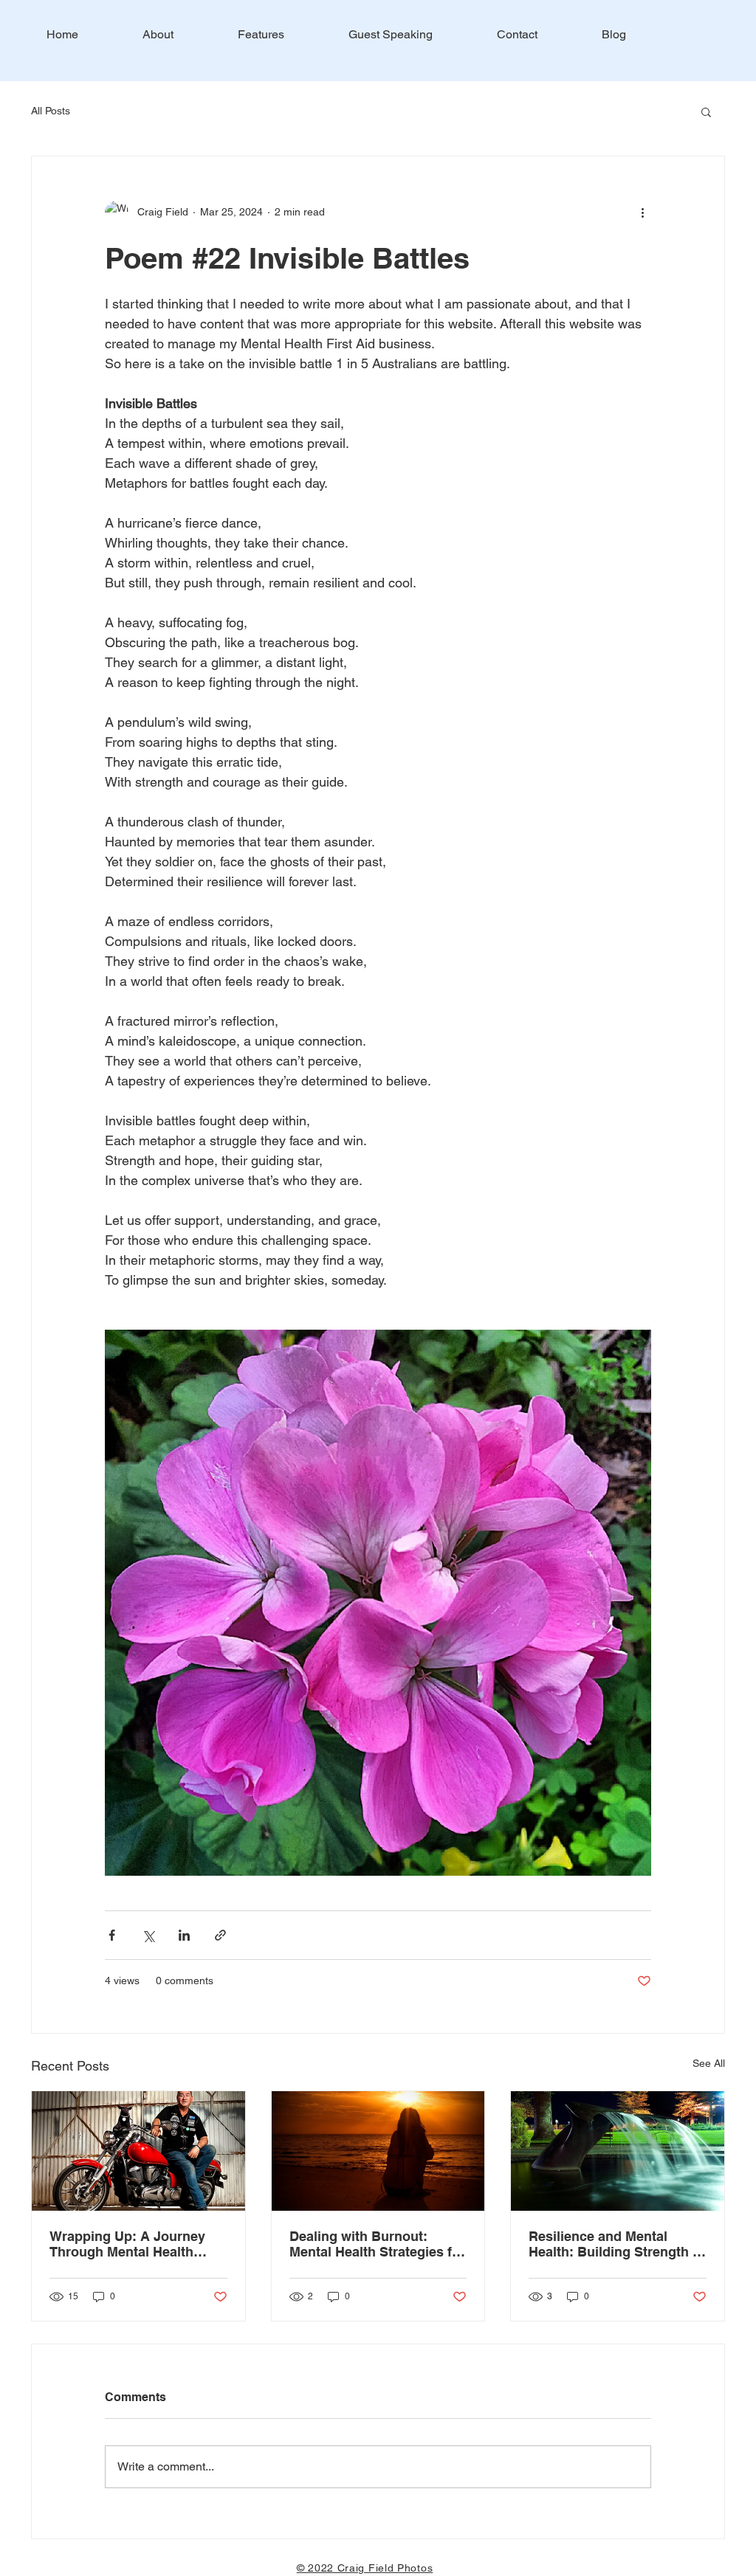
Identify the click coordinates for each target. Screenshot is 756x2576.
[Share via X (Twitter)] (148, 1935)
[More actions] (642, 213)
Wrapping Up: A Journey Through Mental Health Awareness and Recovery (130, 2244)
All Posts (51, 111)
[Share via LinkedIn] (184, 1935)
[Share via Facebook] (112, 1935)
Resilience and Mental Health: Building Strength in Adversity (616, 2244)
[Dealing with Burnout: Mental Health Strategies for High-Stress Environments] (378, 2151)
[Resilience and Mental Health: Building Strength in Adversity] (618, 2151)
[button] (706, 111)
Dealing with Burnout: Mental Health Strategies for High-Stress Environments (377, 2244)
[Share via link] (220, 1935)
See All (709, 2063)
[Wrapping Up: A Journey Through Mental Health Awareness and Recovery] (138, 2151)
